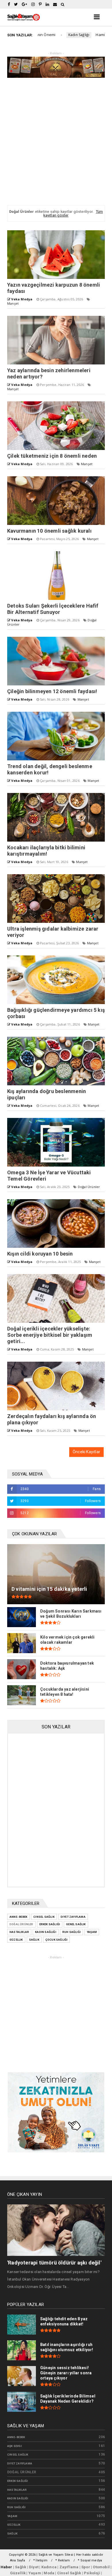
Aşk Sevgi (15, 2446)
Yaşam (92, 1932)
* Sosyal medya (90, 2560)
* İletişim (40, 2560)
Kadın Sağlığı (44, 35)
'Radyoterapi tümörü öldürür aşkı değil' (54, 2263)
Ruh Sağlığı (72, 1932)
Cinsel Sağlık (44, 1917)
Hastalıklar (19, 1932)
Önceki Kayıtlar (86, 1452)
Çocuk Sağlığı (57, 1940)
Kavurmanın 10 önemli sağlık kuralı (49, 531)
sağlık (34, 1940)
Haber (6, 2567)
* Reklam (63, 2560)
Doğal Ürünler (89, 1187)
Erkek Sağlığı (50, 1924)
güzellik (16, 1940)
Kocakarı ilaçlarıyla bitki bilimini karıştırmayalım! (46, 851)
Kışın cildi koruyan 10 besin (40, 1254)
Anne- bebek (18, 1917)
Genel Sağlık (76, 1924)
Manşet (13, 303)
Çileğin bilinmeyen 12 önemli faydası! (52, 691)
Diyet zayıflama (73, 1917)
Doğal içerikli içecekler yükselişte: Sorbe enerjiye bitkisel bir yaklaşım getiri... (50, 1335)
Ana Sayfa (18, 2560)
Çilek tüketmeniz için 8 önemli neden (52, 456)
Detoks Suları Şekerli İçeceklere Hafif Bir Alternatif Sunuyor (53, 609)
